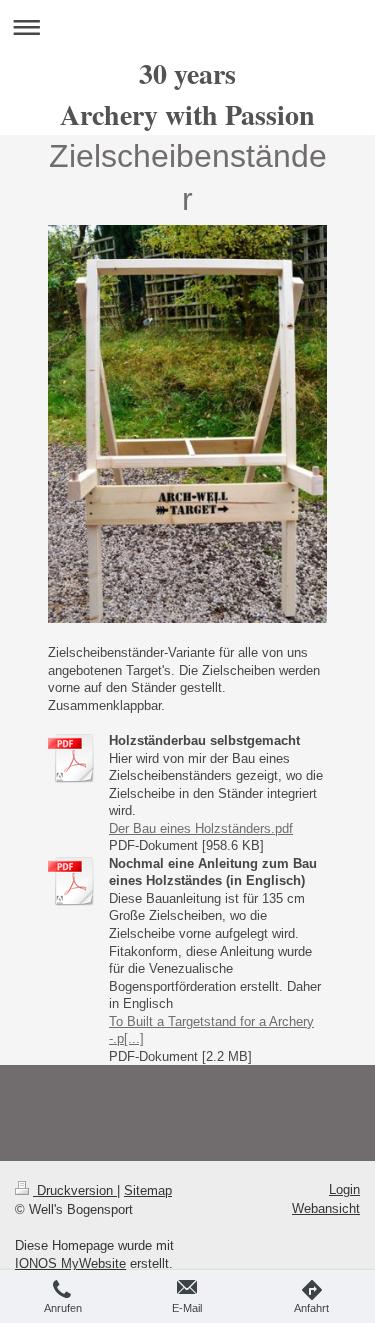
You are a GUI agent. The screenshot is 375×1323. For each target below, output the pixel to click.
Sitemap (148, 1190)
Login (344, 1189)
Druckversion (75, 1190)
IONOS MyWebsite (70, 1263)
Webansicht (326, 1208)
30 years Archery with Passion (187, 94)
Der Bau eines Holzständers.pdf (201, 828)
